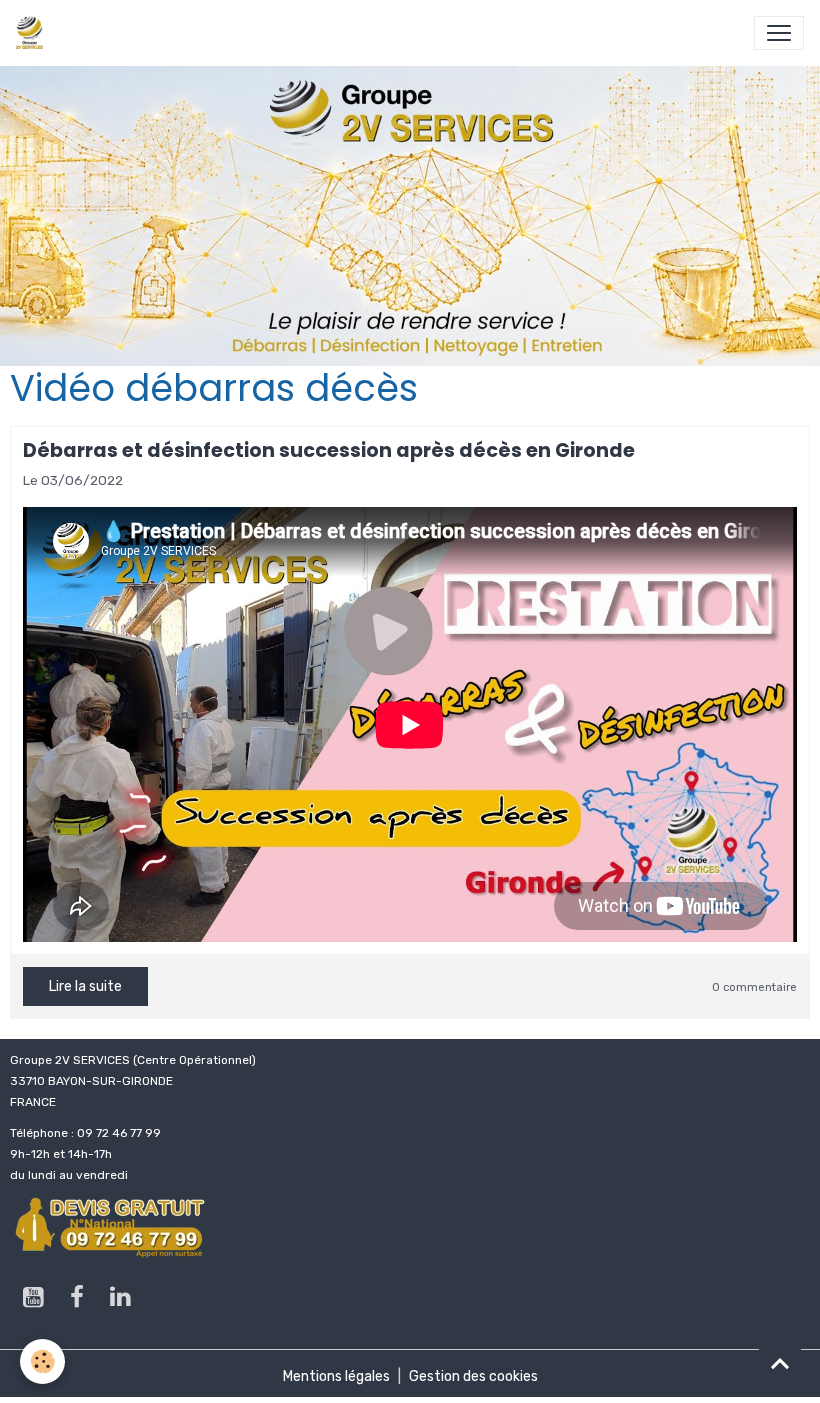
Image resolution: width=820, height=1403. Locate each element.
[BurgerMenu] (779, 33)
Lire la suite (85, 986)
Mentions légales (336, 1376)
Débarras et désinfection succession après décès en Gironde (329, 450)
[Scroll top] (780, 1363)
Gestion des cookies (473, 1376)
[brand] (33, 33)
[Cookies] (42, 1361)
